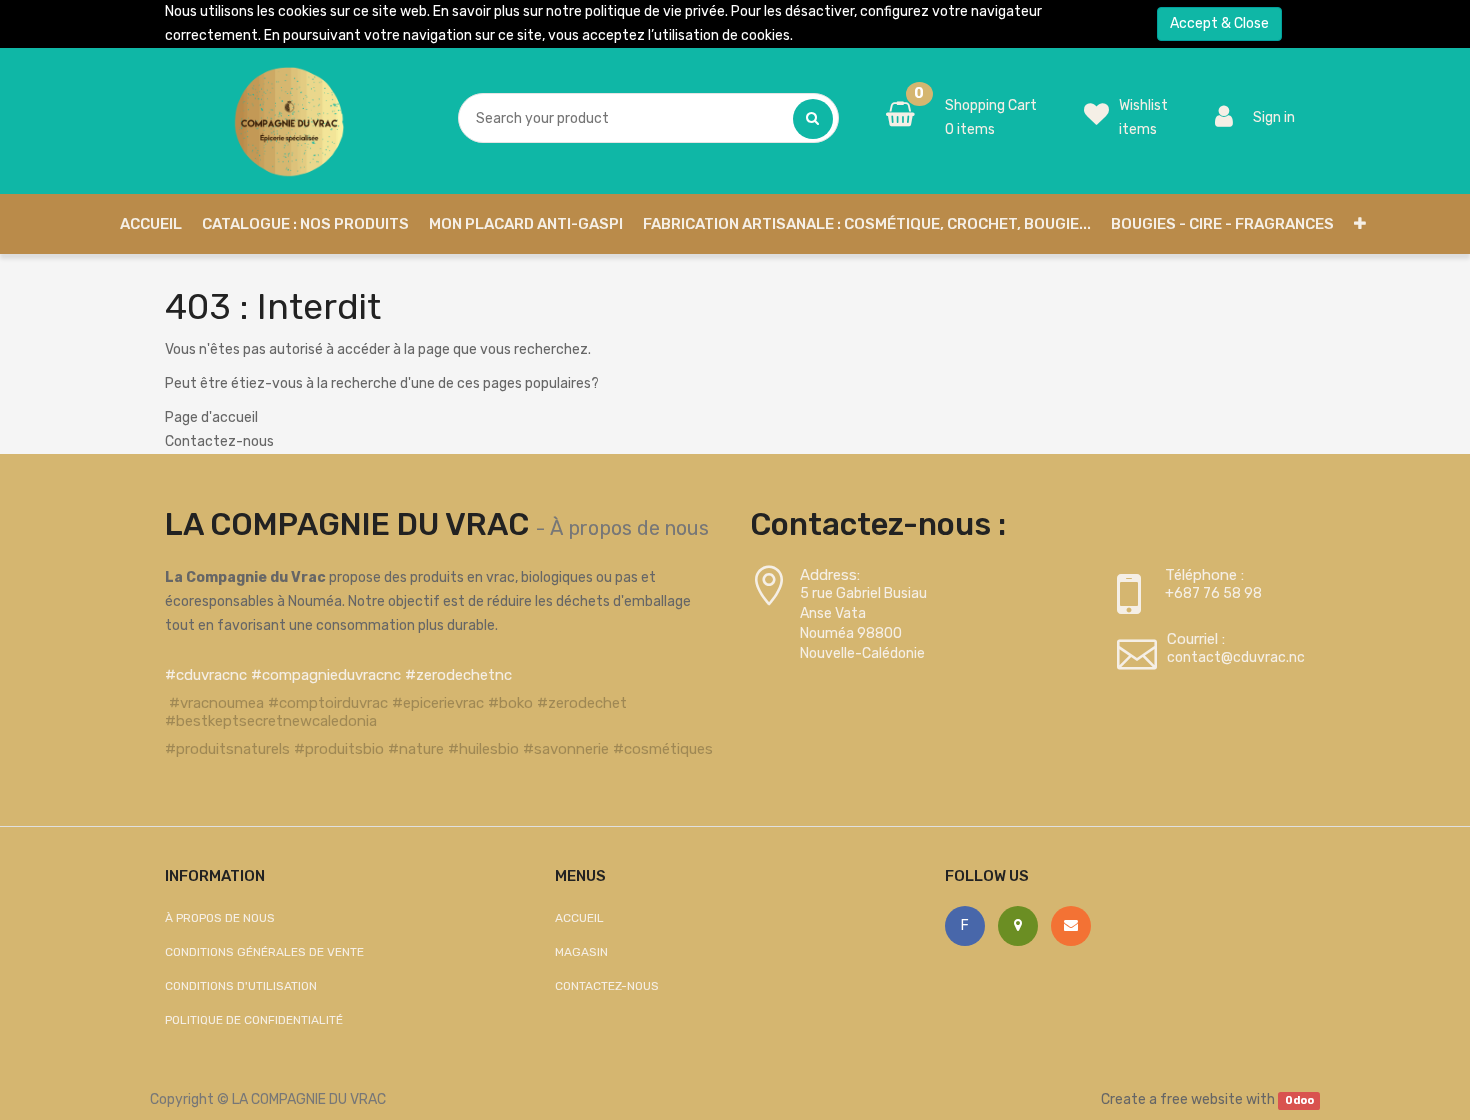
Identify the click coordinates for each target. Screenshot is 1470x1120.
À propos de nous (629, 528)
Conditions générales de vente (264, 952)
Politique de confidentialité (254, 1020)
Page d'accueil (211, 417)
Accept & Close (1219, 23)
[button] (1360, 224)
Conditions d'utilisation (241, 986)
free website (1201, 1099)
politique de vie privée (655, 11)
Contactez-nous (219, 441)
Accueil (579, 918)
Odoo (1299, 1100)
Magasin (581, 952)
